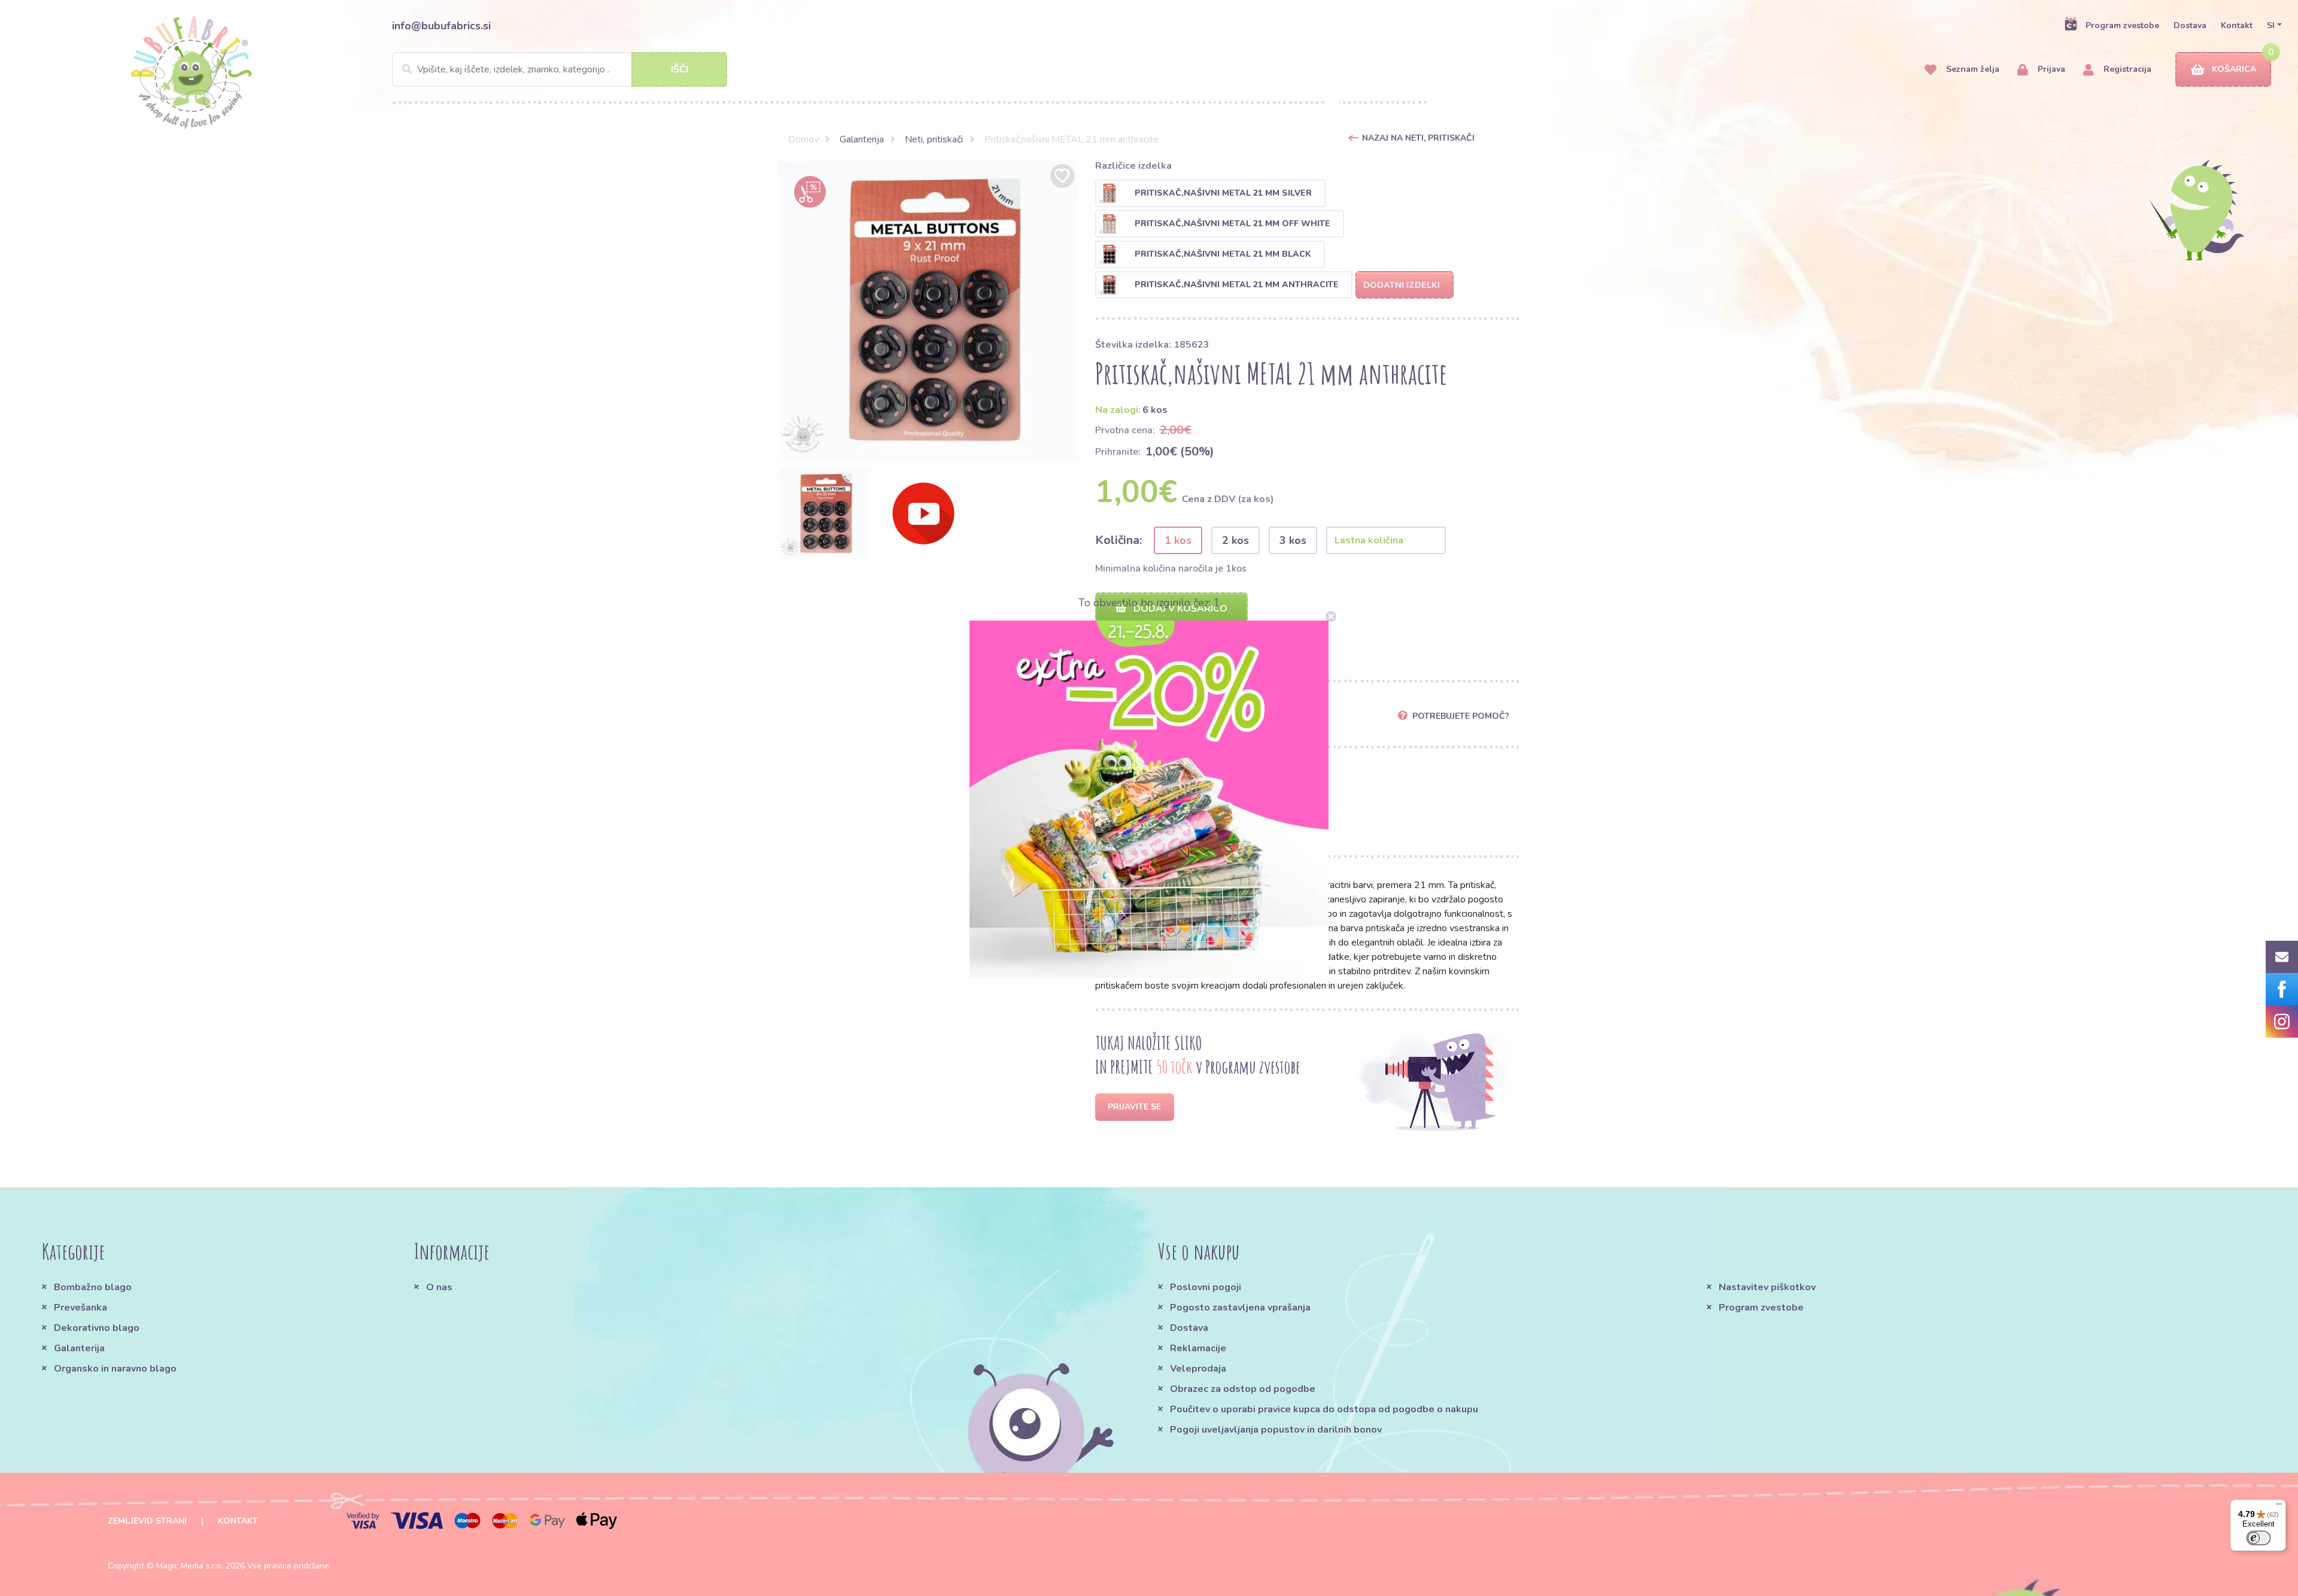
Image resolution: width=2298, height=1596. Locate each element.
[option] (928, 310)
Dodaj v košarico (1179, 609)
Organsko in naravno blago (115, 1369)
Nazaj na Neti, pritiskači (1418, 138)
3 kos (1293, 540)
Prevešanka (80, 1308)
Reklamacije (1198, 1348)
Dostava (2190, 25)
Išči (680, 69)
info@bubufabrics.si (441, 26)
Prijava (2050, 69)
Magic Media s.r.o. (190, 1566)
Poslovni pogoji (1206, 1287)
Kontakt (2237, 25)
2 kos (1235, 540)
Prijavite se (1134, 1107)
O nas (439, 1287)
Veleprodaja (1198, 1369)
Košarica (2234, 69)
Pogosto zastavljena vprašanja (1240, 1308)
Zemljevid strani (147, 1521)
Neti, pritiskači (934, 139)
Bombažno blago (93, 1287)
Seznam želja (1972, 69)
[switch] (2259, 1538)
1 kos (1178, 540)
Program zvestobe (2122, 25)
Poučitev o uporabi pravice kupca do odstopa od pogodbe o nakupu (1324, 1409)
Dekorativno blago (97, 1328)
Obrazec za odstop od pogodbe (1243, 1389)
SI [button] (2271, 25)
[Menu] (2279, 1507)
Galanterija (862, 139)
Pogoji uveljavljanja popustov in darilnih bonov (1276, 1430)
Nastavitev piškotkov (1767, 1287)
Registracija (2126, 69)
